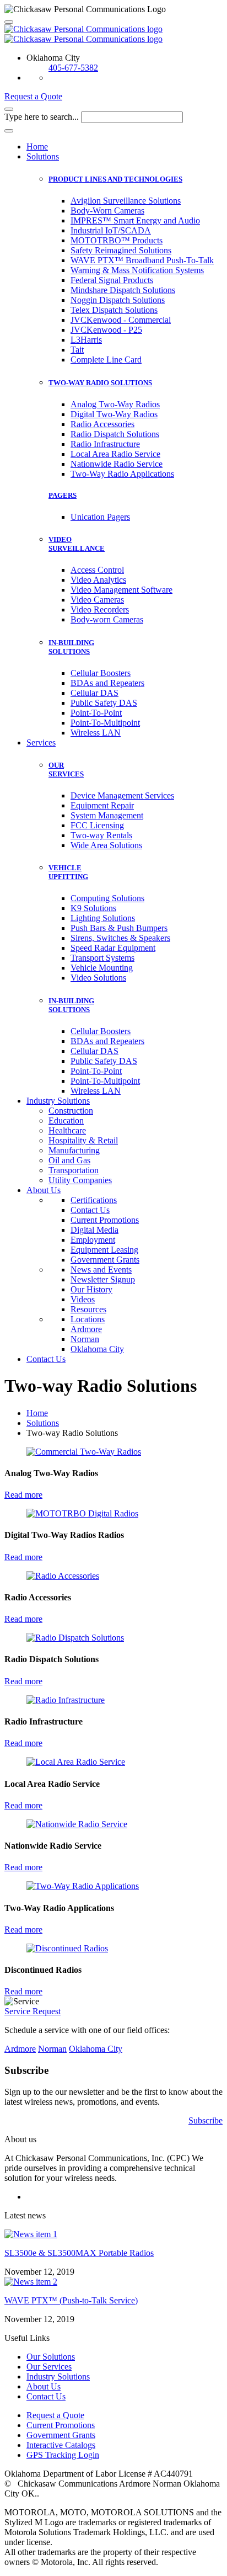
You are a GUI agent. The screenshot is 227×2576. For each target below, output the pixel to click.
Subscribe (206, 2120)
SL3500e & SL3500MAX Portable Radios (79, 2253)
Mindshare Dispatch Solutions (123, 290)
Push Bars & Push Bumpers (119, 928)
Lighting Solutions (103, 918)
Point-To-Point (96, 713)
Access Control (97, 570)
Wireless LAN (96, 733)
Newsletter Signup (103, 1279)
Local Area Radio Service (115, 454)
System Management (107, 815)
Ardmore (86, 1329)
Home (37, 147)
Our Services (49, 2367)
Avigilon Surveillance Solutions (126, 201)
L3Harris (86, 340)
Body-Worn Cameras (107, 211)
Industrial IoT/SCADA (111, 230)
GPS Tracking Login (63, 2455)
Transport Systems (102, 958)
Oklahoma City (97, 1349)
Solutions (43, 156)
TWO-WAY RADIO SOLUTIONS (100, 383)
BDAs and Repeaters (107, 683)
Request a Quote (33, 96)
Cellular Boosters (101, 673)
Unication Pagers (100, 517)
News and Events (101, 1270)
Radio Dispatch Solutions (115, 434)
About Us (44, 1190)
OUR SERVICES (66, 770)
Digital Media (94, 1230)
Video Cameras (97, 600)
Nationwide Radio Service (117, 464)
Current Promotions (105, 1220)
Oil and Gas (69, 1160)
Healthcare (67, 1130)
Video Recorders (100, 610)
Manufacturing (74, 1150)
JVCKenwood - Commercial (121, 320)
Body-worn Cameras (107, 619)
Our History (91, 1289)
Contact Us (90, 1210)
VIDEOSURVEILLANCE (77, 544)
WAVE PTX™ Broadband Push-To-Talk (142, 260)
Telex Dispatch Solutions (114, 310)
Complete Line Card (106, 360)
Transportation (74, 1170)
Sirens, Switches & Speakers (120, 938)
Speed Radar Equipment (113, 948)
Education (66, 1121)
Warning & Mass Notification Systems (137, 270)
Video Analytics (98, 580)
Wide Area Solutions (106, 845)
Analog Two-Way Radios (115, 404)
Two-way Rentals (101, 835)
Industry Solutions (58, 1101)
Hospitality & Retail (83, 1140)
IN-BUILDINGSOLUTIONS (71, 647)
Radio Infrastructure (105, 444)
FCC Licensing (97, 825)
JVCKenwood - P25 (106, 330)
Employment (93, 1240)
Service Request (33, 2011)
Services (41, 743)
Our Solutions (51, 2357)
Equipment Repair (102, 805)
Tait (77, 350)
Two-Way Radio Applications (122, 474)
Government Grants (105, 1260)
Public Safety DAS (104, 703)
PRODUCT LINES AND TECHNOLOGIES (115, 179)
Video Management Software (121, 590)
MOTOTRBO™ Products (117, 240)
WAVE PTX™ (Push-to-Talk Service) (71, 2300)
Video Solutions (98, 978)
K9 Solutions (93, 908)
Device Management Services (122, 795)
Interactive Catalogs (61, 2445)
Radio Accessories (102, 424)
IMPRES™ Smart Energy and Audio (135, 220)
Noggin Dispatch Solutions (118, 300)
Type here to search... (42, 117)
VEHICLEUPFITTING (68, 872)
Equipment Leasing (104, 1250)
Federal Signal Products (112, 280)
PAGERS (63, 495)
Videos (83, 1299)
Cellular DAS (94, 693)
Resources (88, 1309)
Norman (85, 1339)
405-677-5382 (73, 68)
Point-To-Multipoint (105, 723)
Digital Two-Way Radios (114, 414)
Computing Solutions (107, 898)
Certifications (94, 1200)
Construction (71, 1111)
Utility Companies (80, 1180)
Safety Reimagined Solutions (121, 250)
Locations (88, 1319)
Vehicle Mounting (102, 968)
